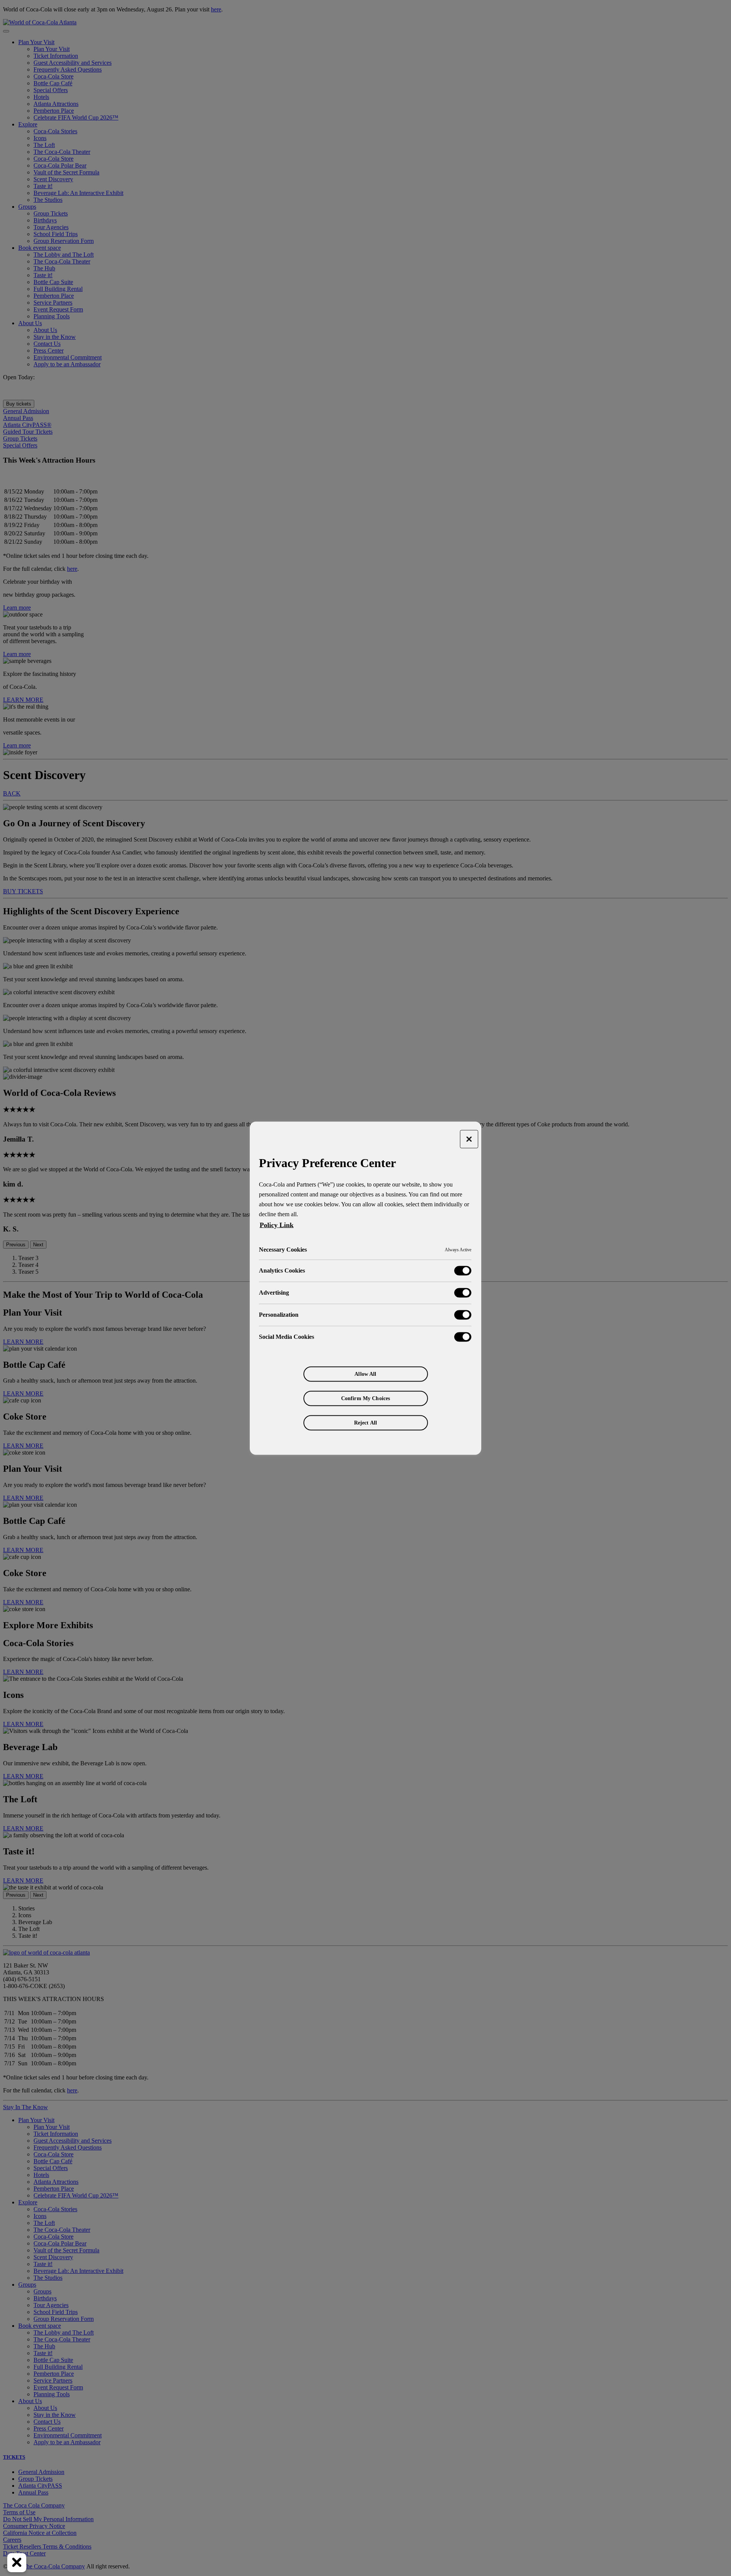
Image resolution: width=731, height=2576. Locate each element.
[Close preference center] (469, 1139)
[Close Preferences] (17, 2563)
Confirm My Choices (366, 1398)
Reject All (365, 1422)
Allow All (365, 1374)
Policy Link (277, 1225)
